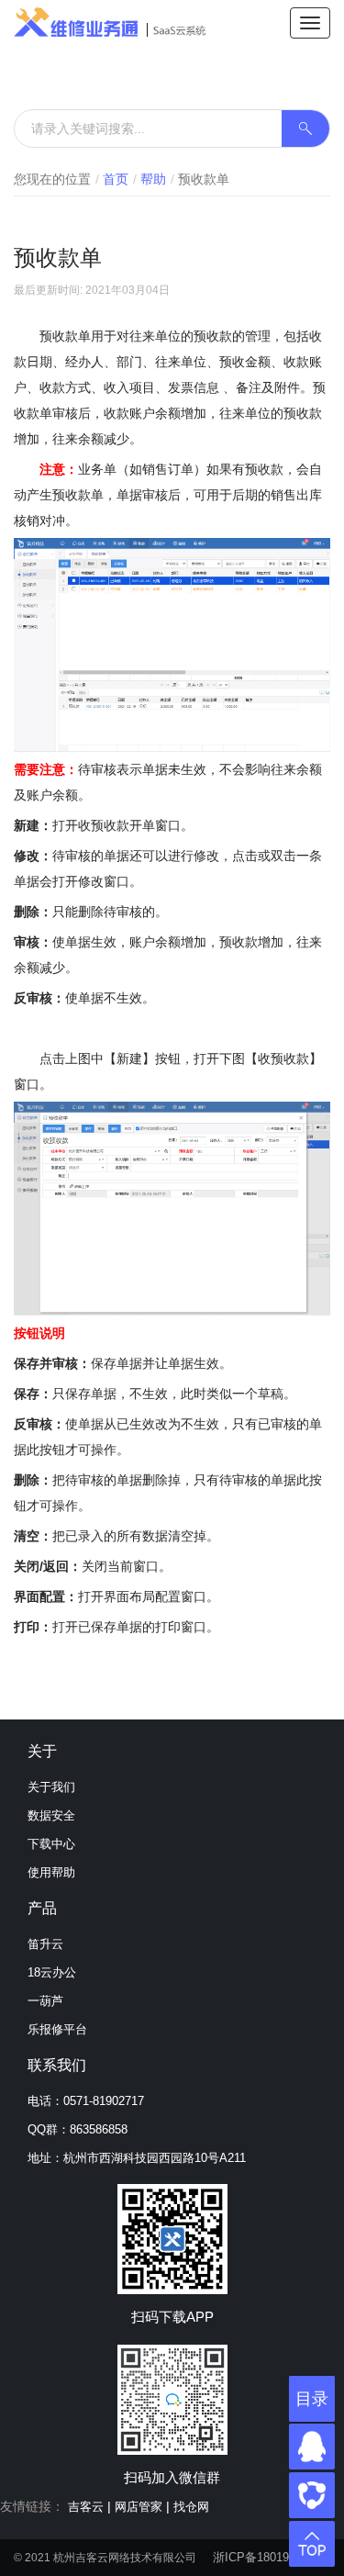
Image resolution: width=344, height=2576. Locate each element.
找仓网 (191, 2507)
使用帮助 (51, 1872)
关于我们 (51, 1787)
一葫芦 (45, 2001)
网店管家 (139, 2507)
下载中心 (51, 1844)
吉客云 (86, 2507)
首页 (116, 179)
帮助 (153, 179)
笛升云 (45, 1944)
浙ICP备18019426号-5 (272, 2557)
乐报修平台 (57, 2029)
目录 (312, 2399)
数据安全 (51, 1815)
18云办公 (52, 1972)
